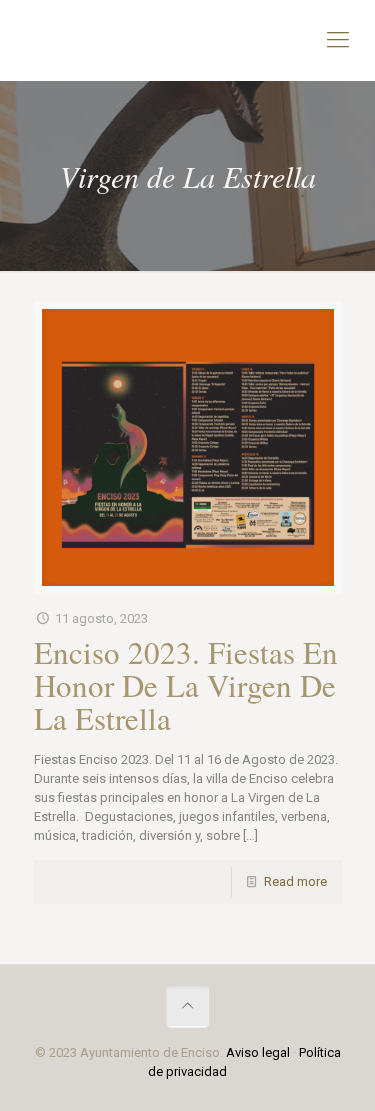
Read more (295, 881)
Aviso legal (258, 1052)
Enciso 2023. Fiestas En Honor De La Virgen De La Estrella (186, 685)
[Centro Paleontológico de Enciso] (187, 40)
